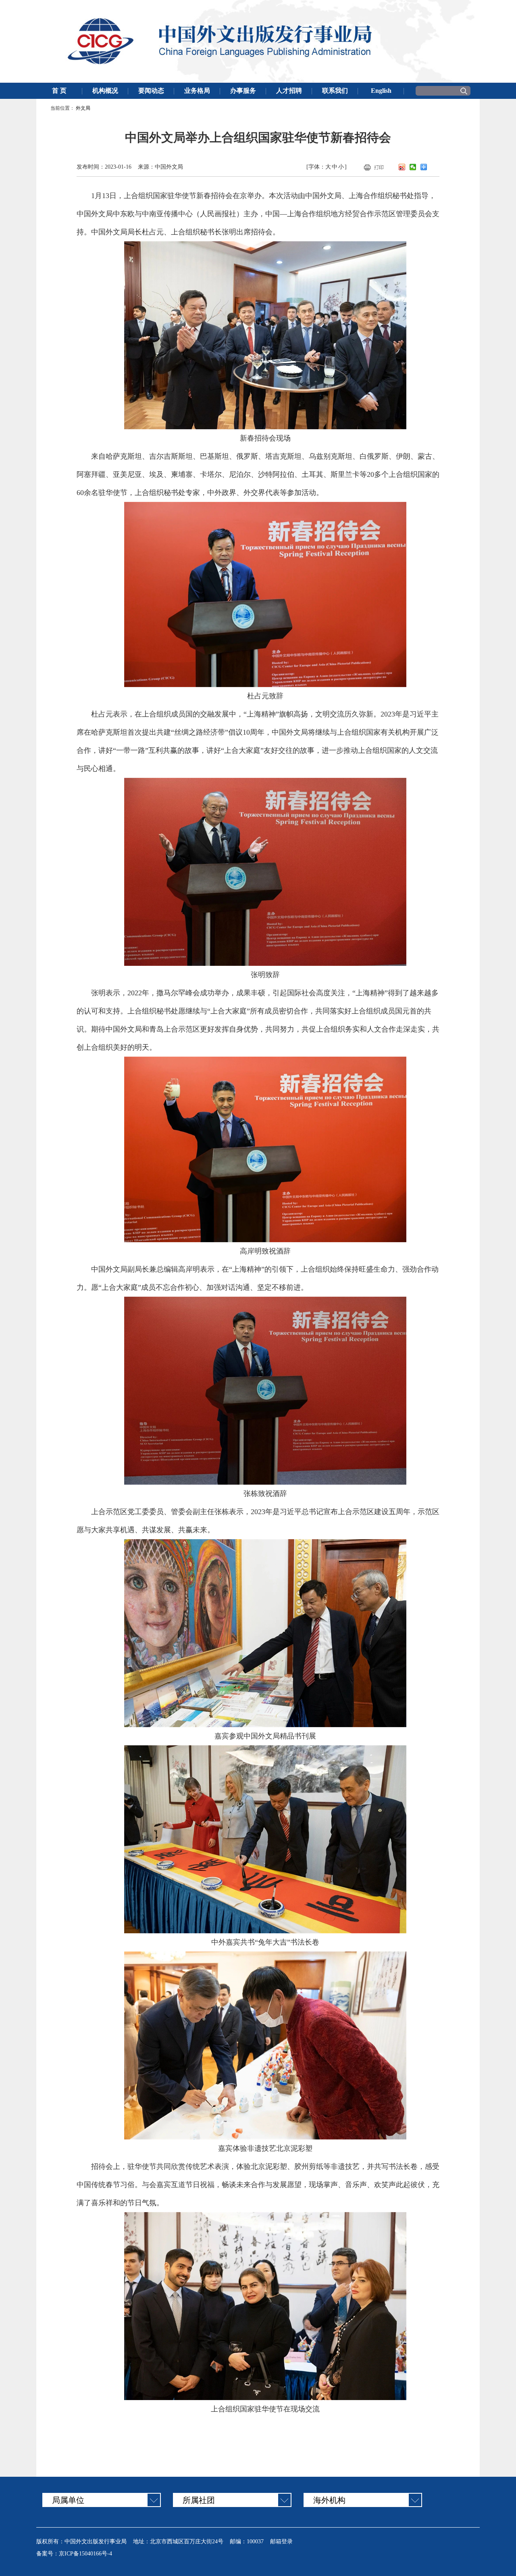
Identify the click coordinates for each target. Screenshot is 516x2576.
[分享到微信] (413, 167)
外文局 (83, 108)
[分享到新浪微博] (402, 167)
